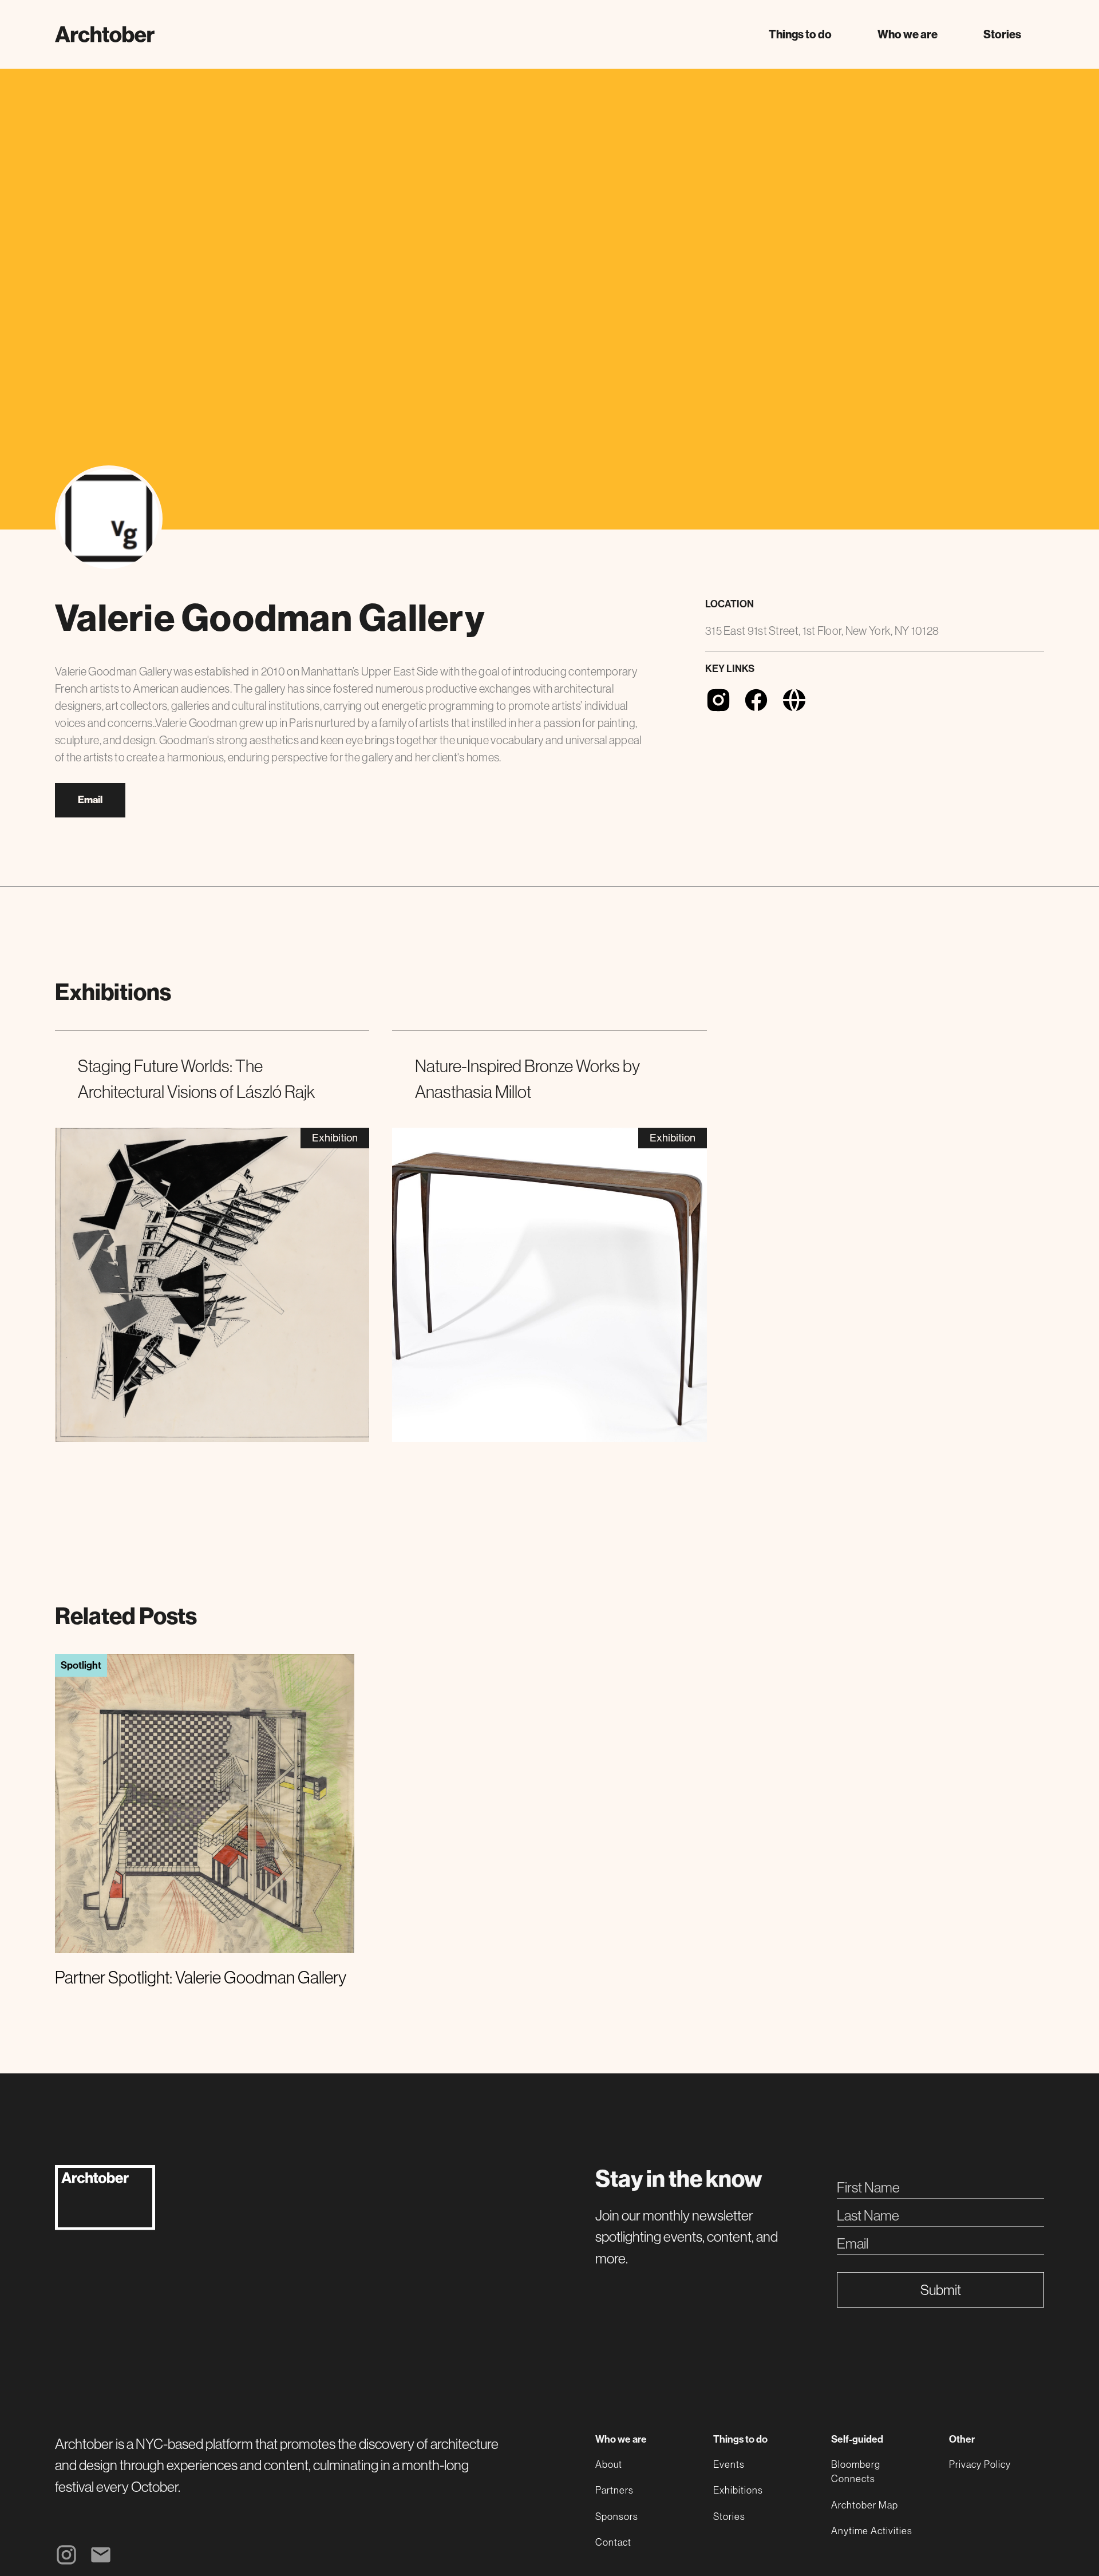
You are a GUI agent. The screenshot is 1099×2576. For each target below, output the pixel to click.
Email (90, 800)
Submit (941, 2290)
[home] (105, 34)
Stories (1002, 34)
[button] (800, 34)
